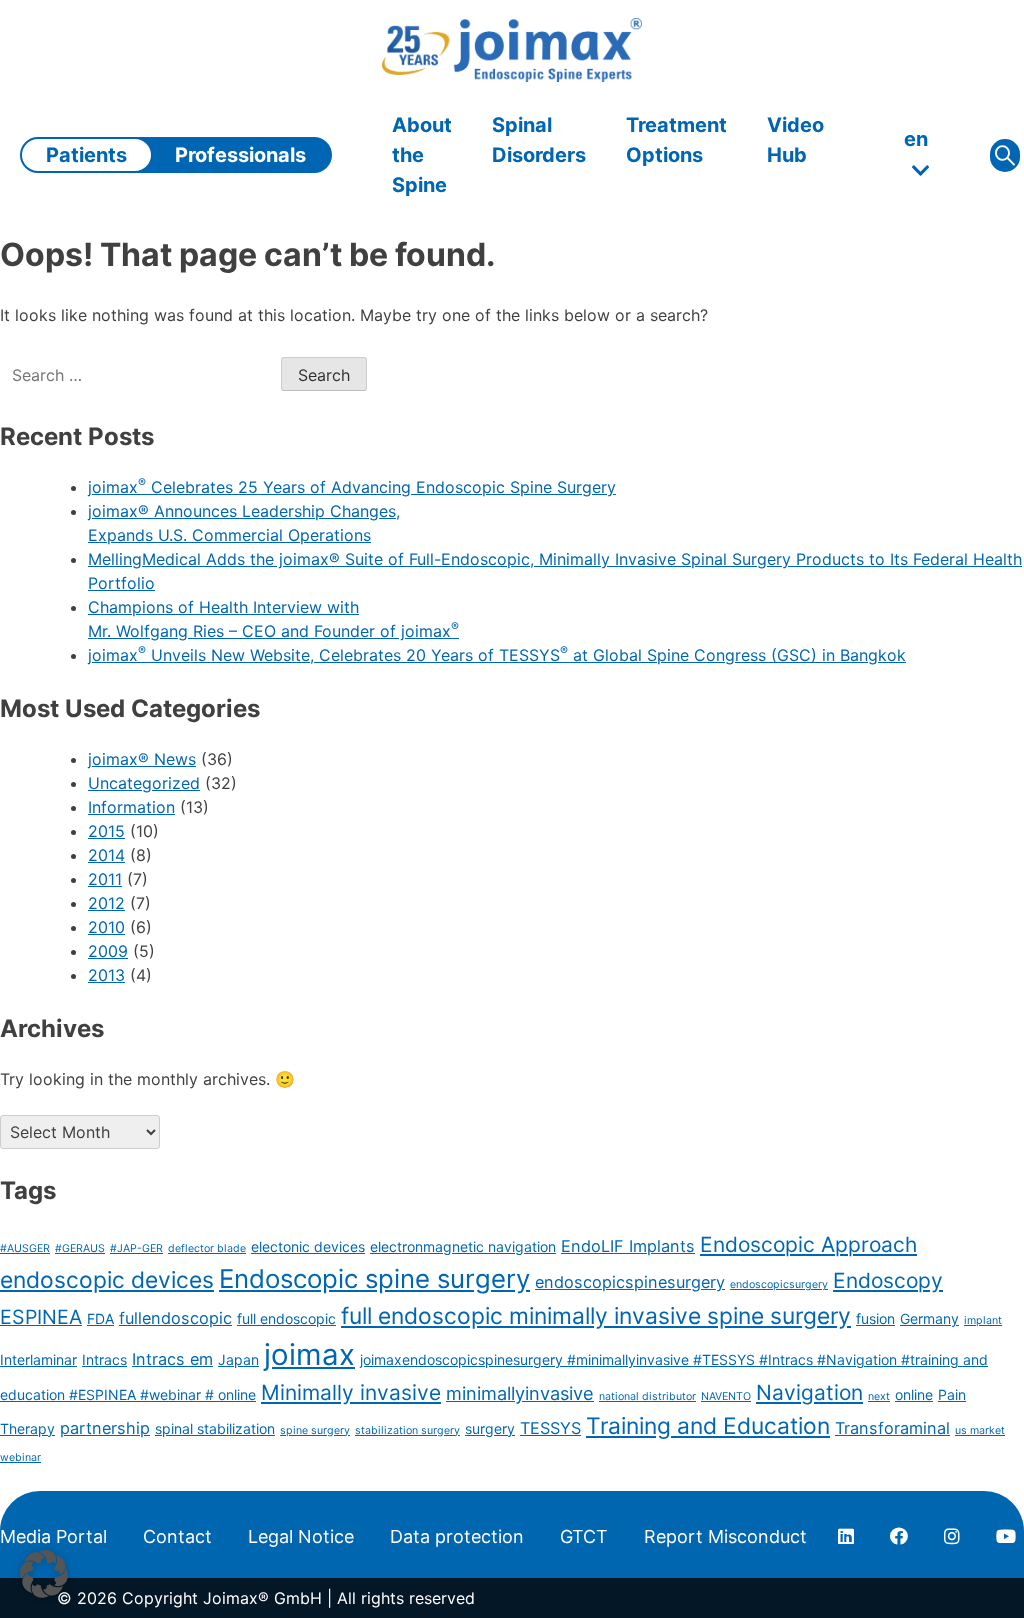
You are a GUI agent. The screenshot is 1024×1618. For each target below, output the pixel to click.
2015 (106, 831)
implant (983, 1320)
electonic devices (308, 1246)
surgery (490, 1428)
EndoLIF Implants (628, 1246)
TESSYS (550, 1428)
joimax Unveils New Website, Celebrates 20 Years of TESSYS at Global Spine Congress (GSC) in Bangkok (497, 655)
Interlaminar (38, 1359)
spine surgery (315, 1430)
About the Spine (422, 155)
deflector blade (207, 1248)
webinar (20, 1457)
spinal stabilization (215, 1428)
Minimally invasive (351, 1392)
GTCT (584, 1536)
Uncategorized (144, 783)
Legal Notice (301, 1536)
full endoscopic (286, 1318)
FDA (100, 1318)
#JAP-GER (136, 1248)
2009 (108, 951)
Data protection (457, 1536)
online (914, 1394)
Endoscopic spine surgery (374, 1278)
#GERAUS (80, 1248)
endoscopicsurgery (779, 1284)
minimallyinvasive (520, 1393)
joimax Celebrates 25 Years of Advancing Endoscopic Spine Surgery (352, 487)
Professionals (240, 155)
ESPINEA (41, 1317)
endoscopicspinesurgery (630, 1282)
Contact (177, 1536)
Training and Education (708, 1426)
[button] (44, 1574)
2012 (106, 903)
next (879, 1396)
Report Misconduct (725, 1536)
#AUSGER (25, 1248)
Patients (86, 155)
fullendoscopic (175, 1318)
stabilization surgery (407, 1430)
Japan (238, 1359)
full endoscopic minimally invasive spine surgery (596, 1316)
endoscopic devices (107, 1280)
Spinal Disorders (539, 140)
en (916, 139)
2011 (105, 879)
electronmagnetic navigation (463, 1246)
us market (980, 1430)
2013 (106, 975)
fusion (875, 1318)
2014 (106, 855)
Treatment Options (676, 140)
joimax (309, 1354)
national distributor (647, 1396)
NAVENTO (726, 1396)
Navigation (809, 1392)
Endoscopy (888, 1280)
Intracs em (172, 1359)
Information (131, 807)
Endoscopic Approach (808, 1244)
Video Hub (795, 140)
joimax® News (142, 759)
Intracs (104, 1359)
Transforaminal (892, 1428)
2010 (106, 927)
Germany (929, 1318)
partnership (105, 1428)
